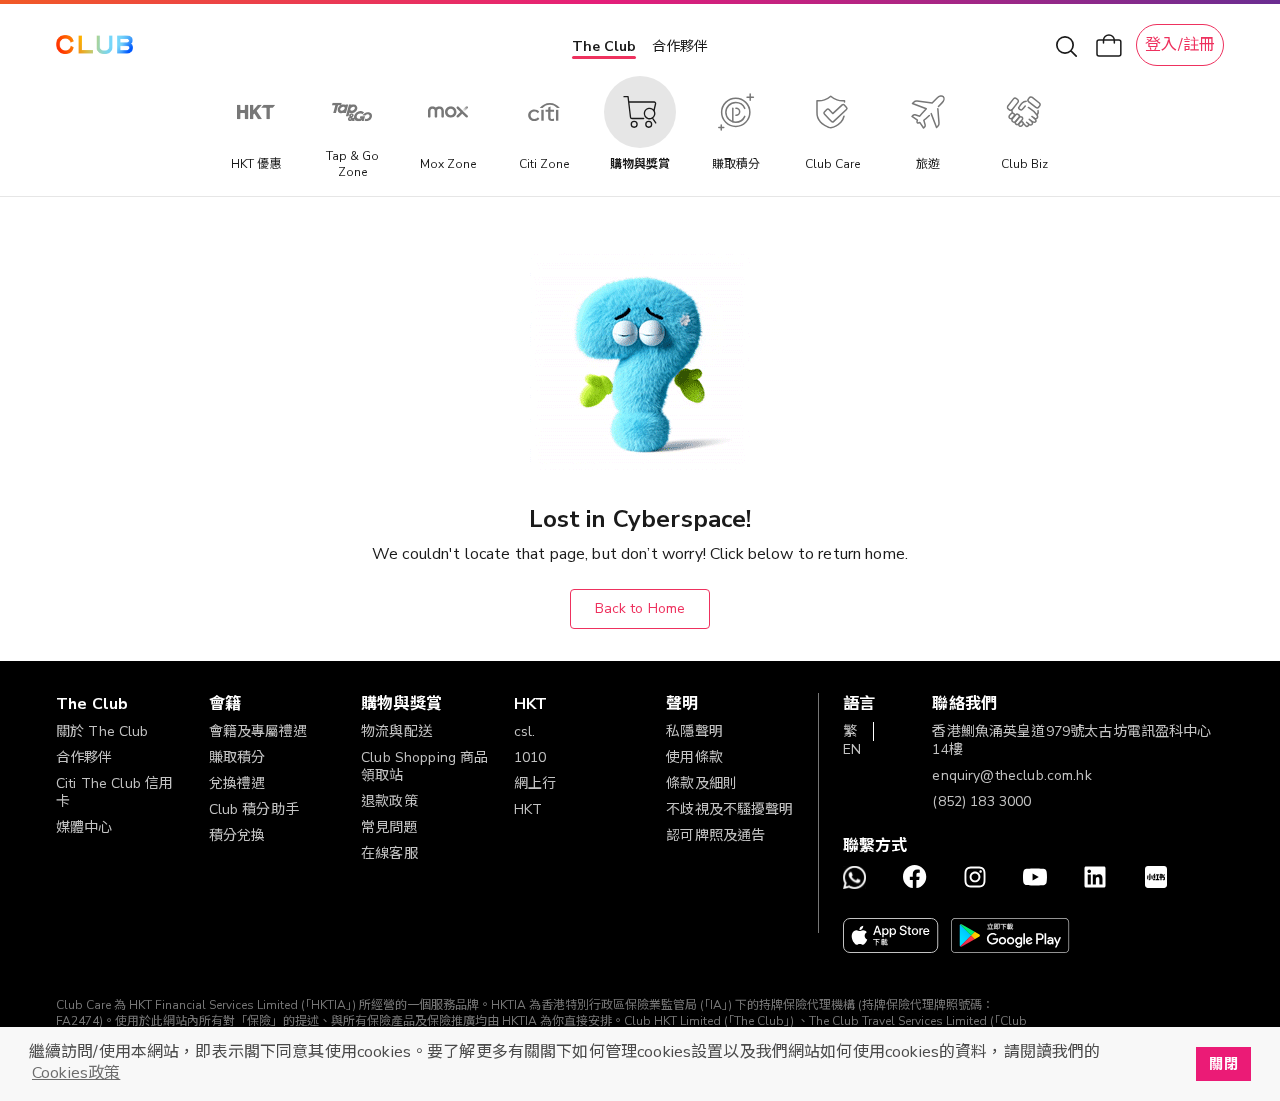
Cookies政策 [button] (76, 1073)
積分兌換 (237, 835)
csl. (525, 731)
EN (852, 749)
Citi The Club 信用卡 (114, 792)
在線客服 (389, 853)
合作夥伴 (680, 46)
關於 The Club (102, 731)
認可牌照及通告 (715, 835)
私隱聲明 (694, 731)
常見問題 (389, 827)
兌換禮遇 (237, 783)
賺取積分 (237, 757)
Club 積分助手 (254, 809)
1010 (530, 757)
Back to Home (640, 608)
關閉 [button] (1223, 1064)
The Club (604, 46)
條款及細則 (701, 783)
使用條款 (694, 757)
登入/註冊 (1180, 45)
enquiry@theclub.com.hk (1011, 775)
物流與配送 (396, 731)
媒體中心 (84, 827)
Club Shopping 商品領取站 (424, 766)
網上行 (535, 783)
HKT (528, 809)
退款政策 (389, 801)
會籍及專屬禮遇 (258, 731)
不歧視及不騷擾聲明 (729, 809)
